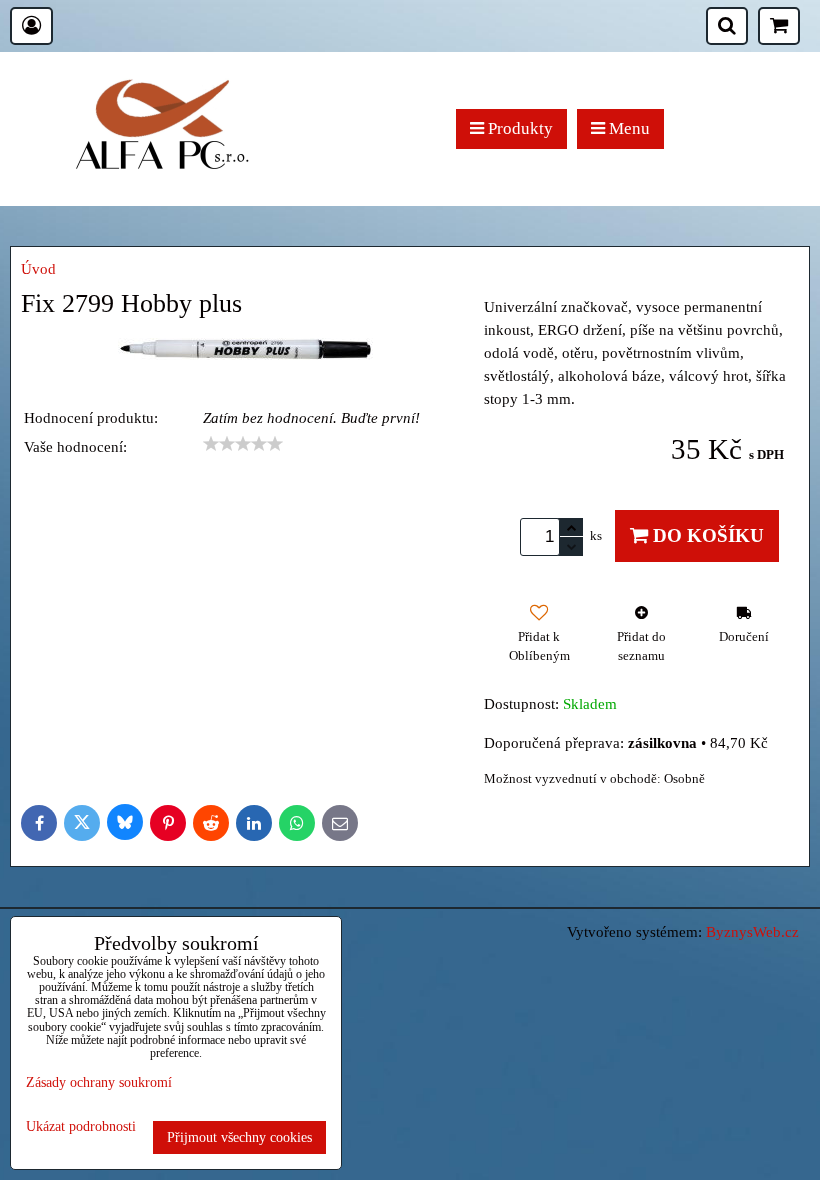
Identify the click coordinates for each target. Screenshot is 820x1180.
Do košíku (706, 535)
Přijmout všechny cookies (239, 1137)
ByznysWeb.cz (752, 931)
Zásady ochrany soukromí (99, 1082)
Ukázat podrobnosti (81, 1126)
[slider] (243, 444)
